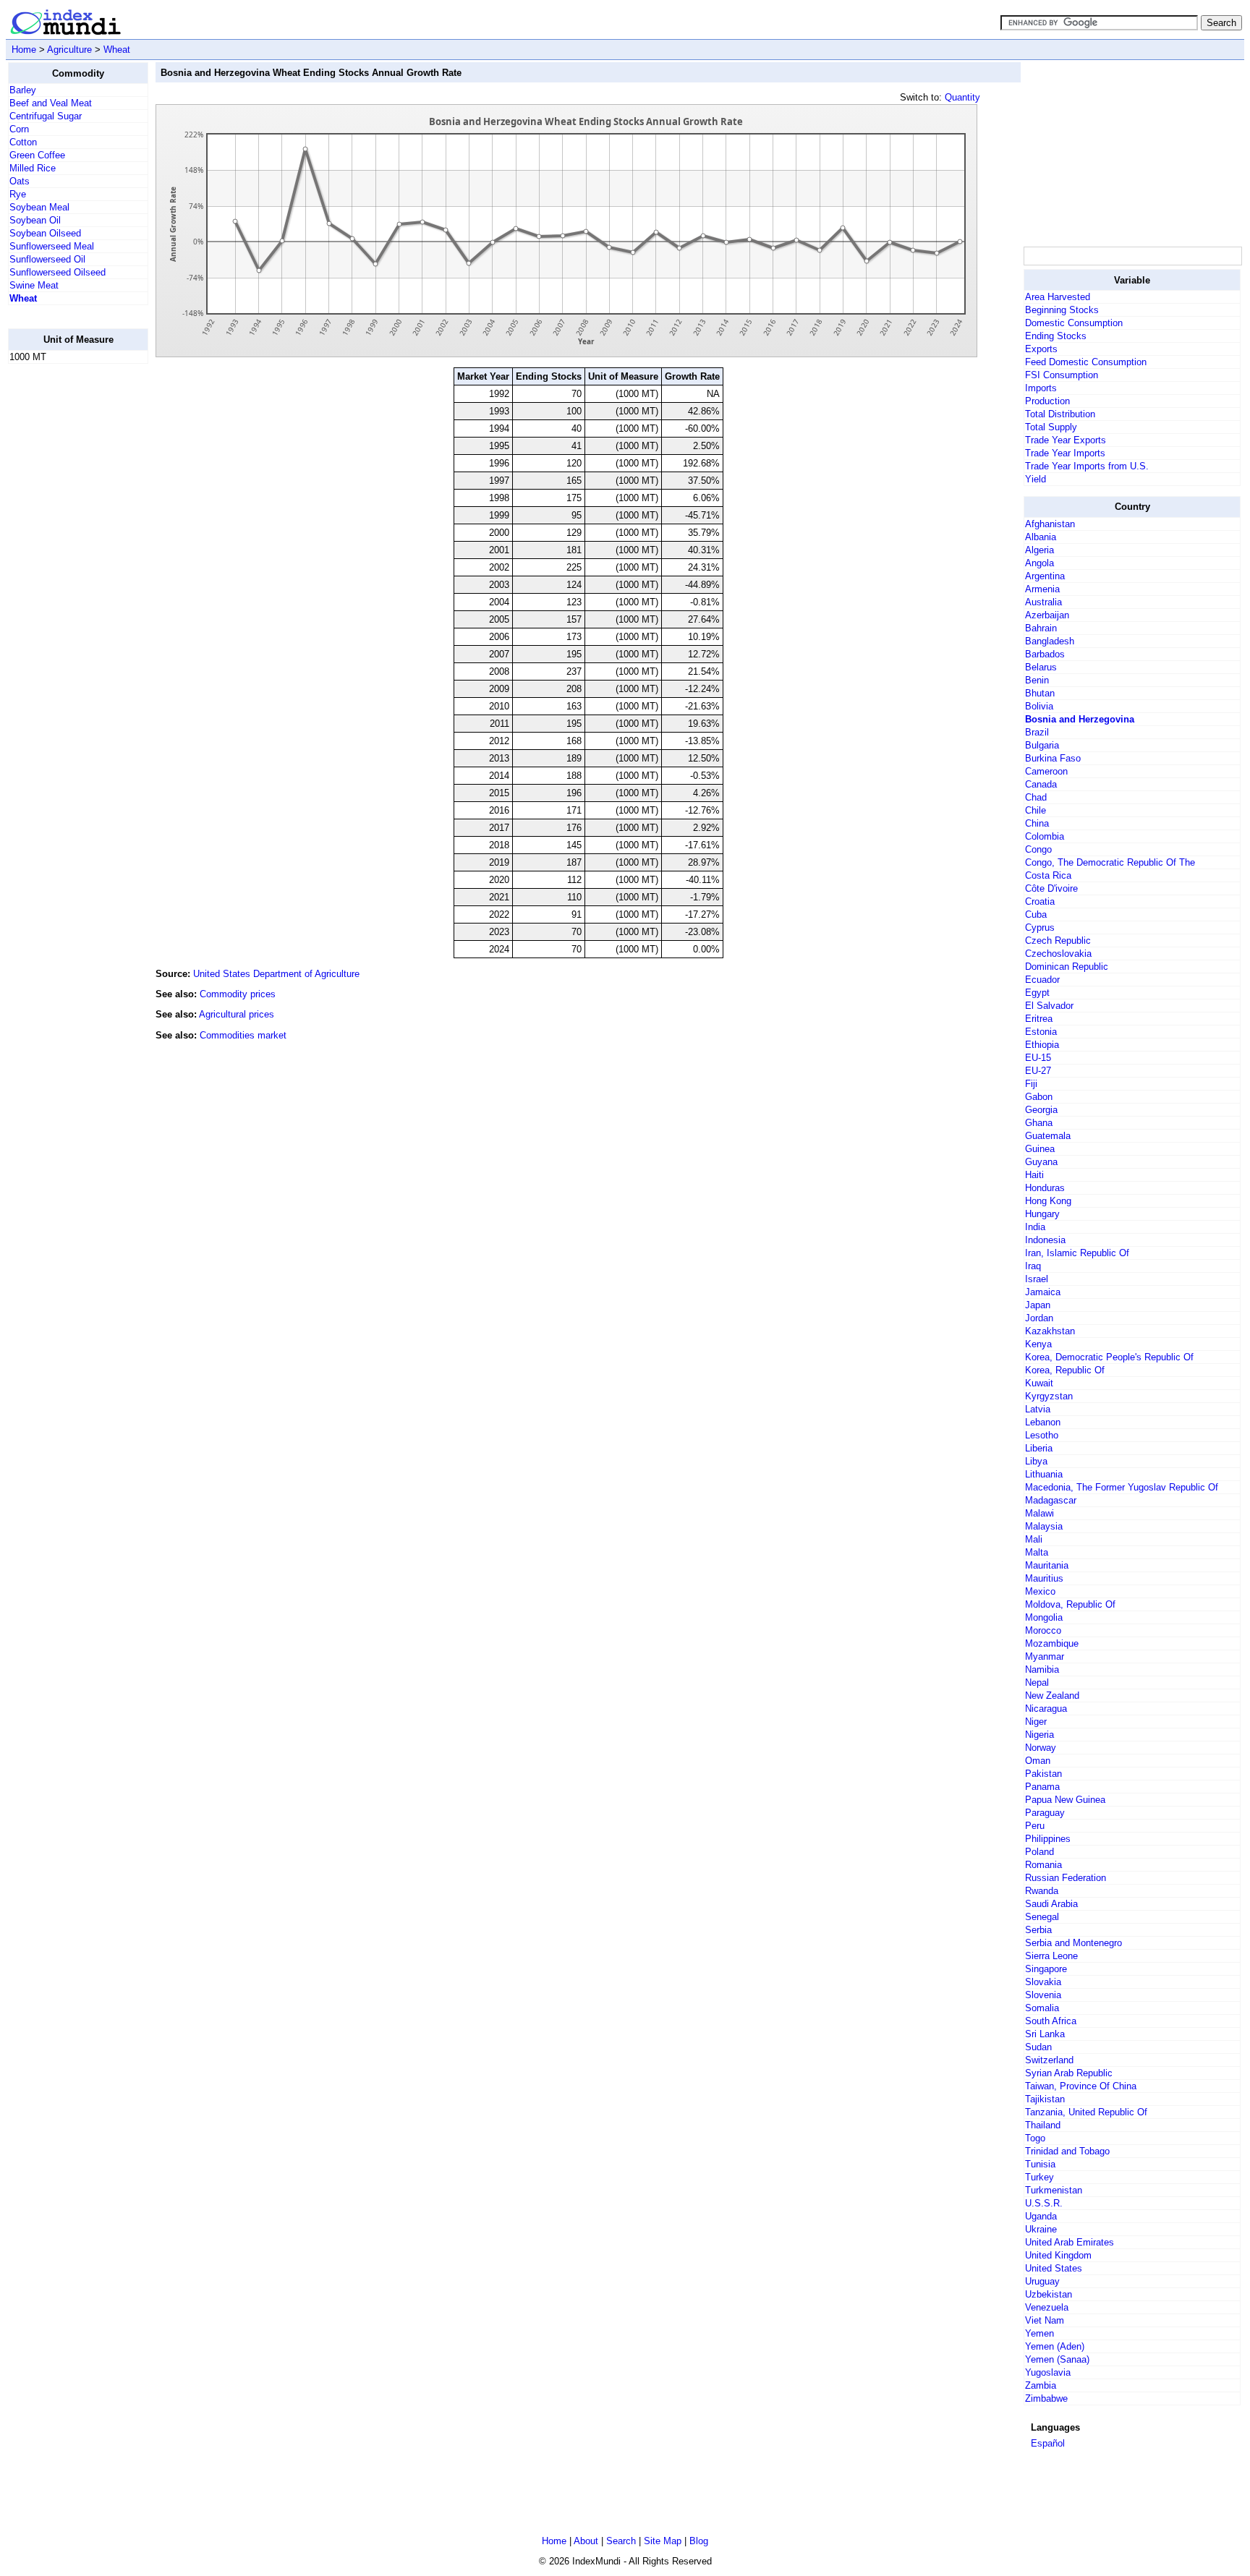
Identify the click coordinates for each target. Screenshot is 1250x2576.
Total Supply (1051, 427)
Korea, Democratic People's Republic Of (1109, 1357)
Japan (1038, 1305)
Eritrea (1039, 1019)
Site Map (663, 2541)
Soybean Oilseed (45, 233)
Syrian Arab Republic (1069, 2073)
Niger (1036, 1722)
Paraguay (1045, 1813)
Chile (1036, 810)
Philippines (1048, 1839)
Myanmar (1045, 1656)
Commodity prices (238, 994)
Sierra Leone (1051, 1956)
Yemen (1039, 2333)
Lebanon (1043, 1422)
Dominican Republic (1067, 967)
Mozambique (1052, 1643)
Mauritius (1044, 1578)
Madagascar (1051, 1500)
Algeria (1039, 550)
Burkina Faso (1053, 758)
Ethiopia (1042, 1045)
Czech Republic (1058, 941)
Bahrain (1041, 628)
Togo (1035, 2138)
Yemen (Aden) (1055, 2346)
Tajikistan (1045, 2099)
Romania (1043, 1865)
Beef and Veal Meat (51, 103)
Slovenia (1043, 1995)
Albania (1041, 537)
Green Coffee (37, 155)
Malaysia (1044, 1526)
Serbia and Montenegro (1073, 1943)
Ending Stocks (1056, 336)
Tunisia (1040, 2164)
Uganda (1041, 2216)
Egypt (1037, 993)
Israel (1037, 1279)
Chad (1036, 797)
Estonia (1041, 1032)
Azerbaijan (1047, 615)
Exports (1041, 349)
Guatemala (1048, 1136)
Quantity (962, 97)
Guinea (1040, 1149)
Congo (1038, 849)
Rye (18, 194)
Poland (1039, 1852)
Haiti (1034, 1175)
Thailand (1043, 2125)
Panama (1042, 1787)
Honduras (1045, 1188)
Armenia (1042, 589)
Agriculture (69, 50)
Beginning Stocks (1062, 310)
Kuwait (1039, 1383)
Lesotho (1042, 1435)
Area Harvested (1058, 297)
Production (1047, 401)
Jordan (1039, 1318)
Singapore (1046, 1969)
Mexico (1040, 1591)
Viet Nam (1045, 2320)
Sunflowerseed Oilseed (58, 272)
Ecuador (1042, 980)
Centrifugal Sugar (46, 116)
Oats (20, 181)
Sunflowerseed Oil (47, 259)
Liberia (1039, 1448)
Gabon (1039, 1097)
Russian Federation (1066, 1878)
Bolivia (1039, 706)
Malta (1037, 1552)
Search (621, 2541)
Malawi (1039, 1513)
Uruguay (1042, 2281)
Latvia (1038, 1409)
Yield (1036, 479)
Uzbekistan (1049, 2294)
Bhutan (1040, 693)
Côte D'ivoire (1051, 888)
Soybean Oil (35, 220)
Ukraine (1041, 2229)
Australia (1043, 602)
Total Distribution (1060, 414)
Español (1048, 2443)
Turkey (1039, 2177)
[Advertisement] (66, 592)
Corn (19, 129)
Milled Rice (33, 168)
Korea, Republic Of (1065, 1370)
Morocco (1043, 1630)
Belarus (1041, 667)
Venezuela (1047, 2307)
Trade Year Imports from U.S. (1087, 466)
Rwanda (1042, 1891)
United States (1054, 2268)
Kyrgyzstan (1049, 1396)
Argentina (1045, 576)
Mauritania (1047, 1565)
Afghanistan (1050, 524)
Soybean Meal (39, 207)
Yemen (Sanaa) (1057, 2359)
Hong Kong (1048, 1201)
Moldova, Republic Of (1070, 1604)
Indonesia (1045, 1240)
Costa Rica (1048, 875)
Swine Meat (34, 285)
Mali (1034, 1539)
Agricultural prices (237, 1014)
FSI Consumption (1062, 375)
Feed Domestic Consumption (1086, 362)
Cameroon (1046, 771)
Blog (699, 2541)
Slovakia (1043, 1982)
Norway (1041, 1748)
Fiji (1031, 1084)
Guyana (1041, 1162)
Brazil (1037, 732)
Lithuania (1044, 1474)
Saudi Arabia (1051, 1904)
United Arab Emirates (1070, 2242)
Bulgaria (1042, 745)
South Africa (1051, 2021)
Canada (1041, 784)
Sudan (1038, 2047)
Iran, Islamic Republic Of (1077, 1253)
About (586, 2541)
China (1037, 823)
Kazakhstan (1050, 1331)
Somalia (1042, 2008)
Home (24, 50)
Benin (1037, 680)
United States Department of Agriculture (276, 974)
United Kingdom (1058, 2255)
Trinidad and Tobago (1067, 2151)
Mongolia (1044, 1617)
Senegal (1042, 1917)
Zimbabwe (1046, 2398)
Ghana (1039, 1123)
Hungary (1042, 1214)
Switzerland (1049, 2060)
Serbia (1038, 1930)
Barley (23, 90)
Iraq (1033, 1266)
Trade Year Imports (1065, 453)
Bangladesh (1050, 641)
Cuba (1036, 914)
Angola (1039, 563)
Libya (1036, 1461)
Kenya (1038, 1344)
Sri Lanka (1045, 2034)
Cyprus (1040, 927)
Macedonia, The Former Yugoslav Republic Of (1122, 1487)
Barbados (1045, 654)
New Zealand (1052, 1696)
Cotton (23, 142)
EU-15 (1038, 1058)
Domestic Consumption (1074, 323)
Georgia (1041, 1110)
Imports (1041, 388)
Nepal (1037, 1682)
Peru (1035, 1826)
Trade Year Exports (1066, 440)
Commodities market (243, 1035)
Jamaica (1043, 1292)
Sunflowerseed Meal (52, 246)
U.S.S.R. (1044, 2203)
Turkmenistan (1054, 2190)
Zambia (1041, 2385)
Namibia (1042, 1669)
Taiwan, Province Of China (1081, 2086)
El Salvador (1049, 1006)
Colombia (1045, 836)
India (1035, 1227)
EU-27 (1038, 1071)
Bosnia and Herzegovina (1080, 719)
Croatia (1040, 901)
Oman (1038, 1761)
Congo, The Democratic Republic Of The (1110, 862)
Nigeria (1039, 1735)
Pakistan (1043, 1774)
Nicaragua (1046, 1709)
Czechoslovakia (1058, 954)
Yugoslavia (1048, 2372)
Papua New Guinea (1065, 1800)
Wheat (117, 50)
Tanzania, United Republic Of (1086, 2112)
